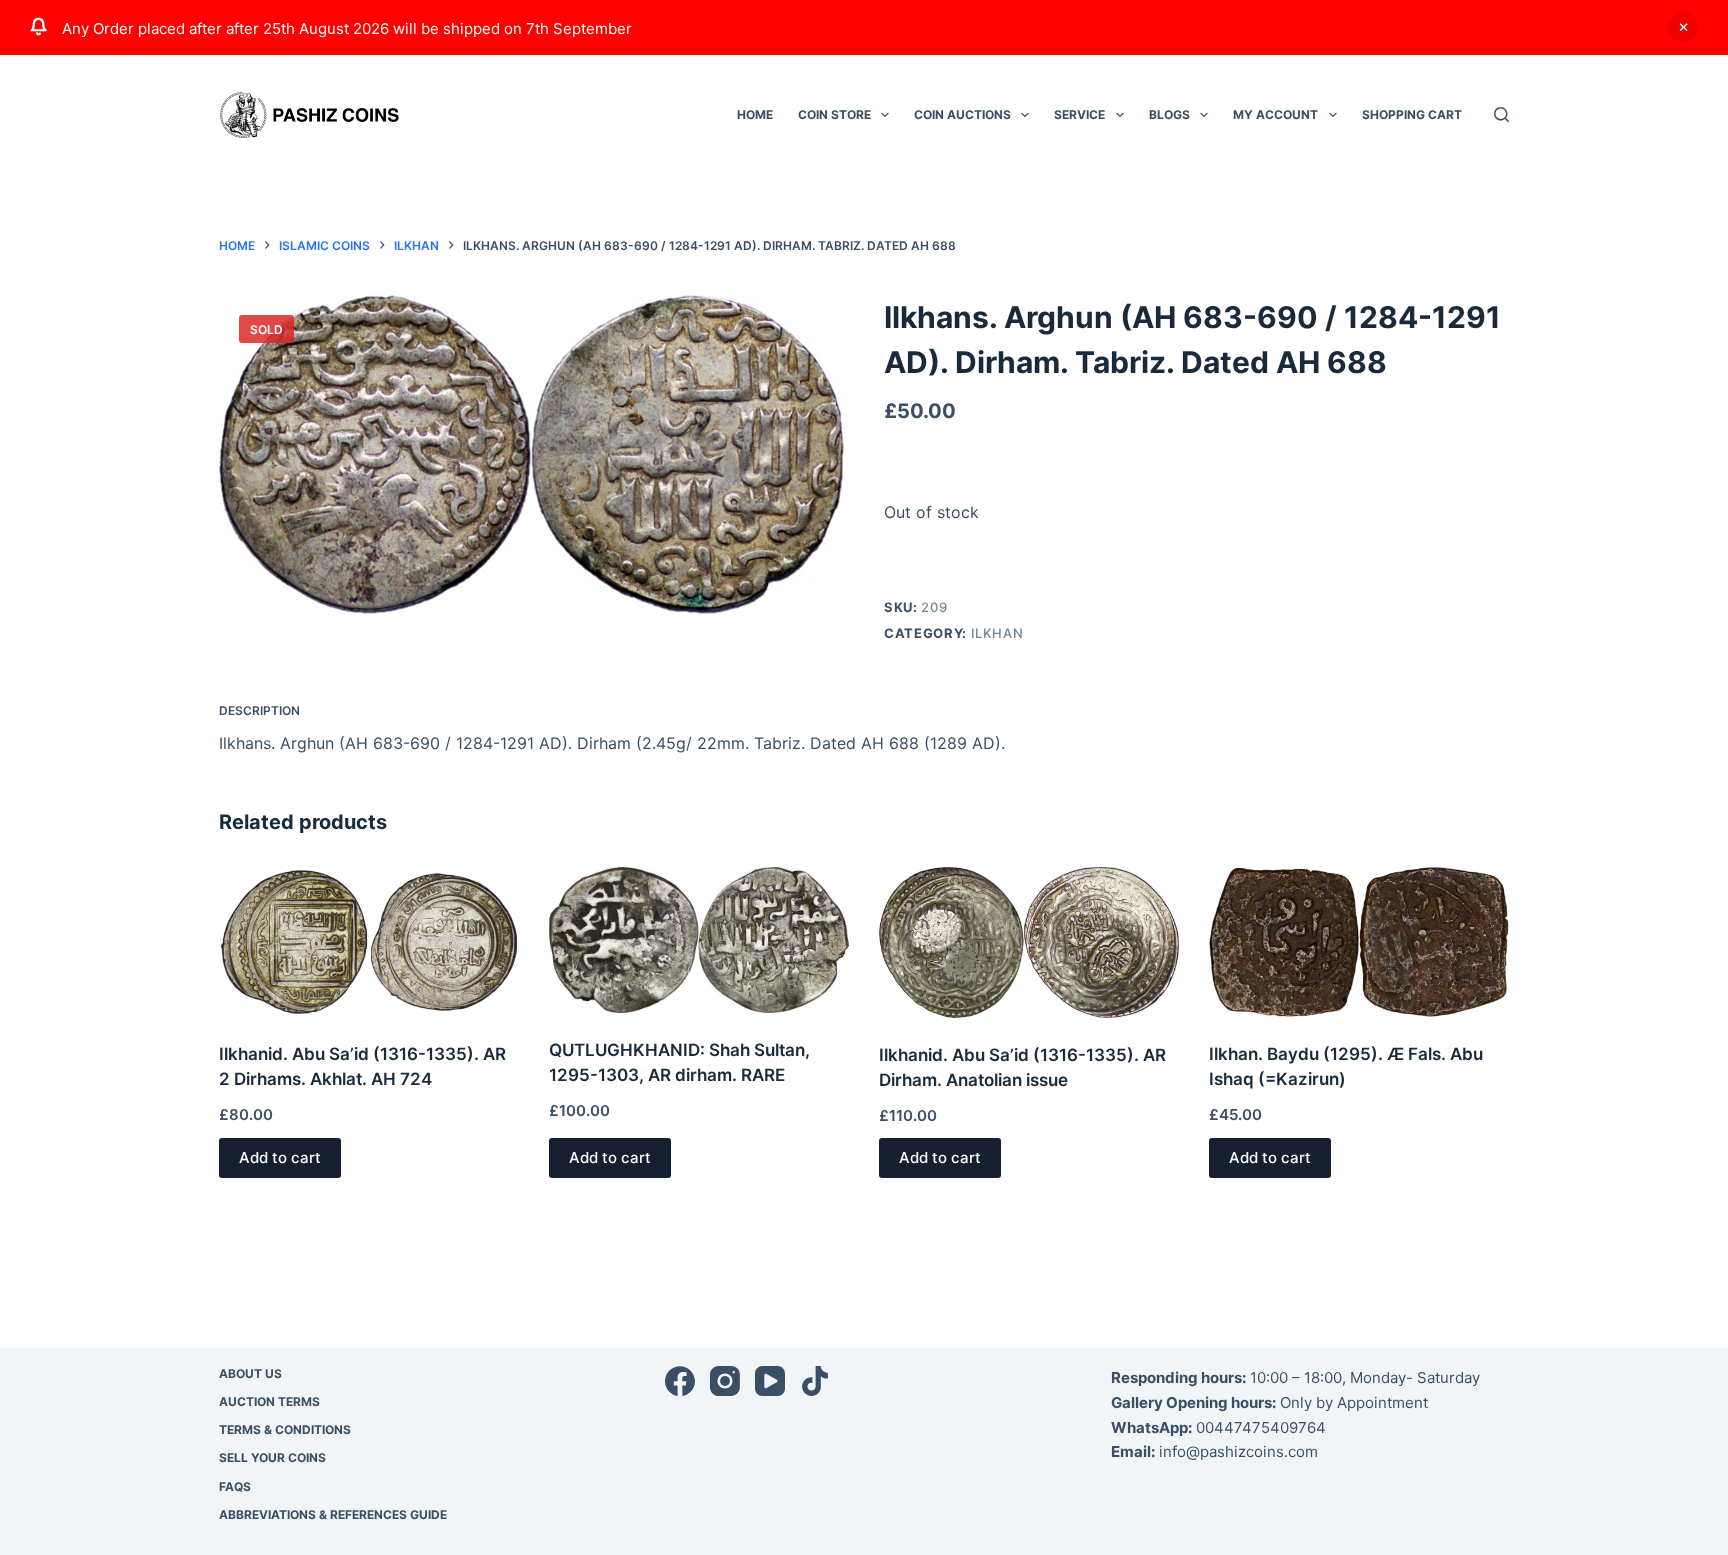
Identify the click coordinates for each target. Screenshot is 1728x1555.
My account (1275, 114)
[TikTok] (815, 1381)
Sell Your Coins (272, 1457)
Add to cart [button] (280, 1157)
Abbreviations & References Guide (333, 1514)
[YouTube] (770, 1381)
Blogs (1169, 114)
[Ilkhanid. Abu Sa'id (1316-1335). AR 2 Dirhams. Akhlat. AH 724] (369, 942)
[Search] (1501, 114)
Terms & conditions (285, 1429)
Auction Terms (269, 1401)
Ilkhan (997, 633)
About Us (250, 1373)
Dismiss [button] (1683, 27)
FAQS (235, 1486)
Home (755, 114)
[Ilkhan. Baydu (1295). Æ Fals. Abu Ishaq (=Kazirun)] (1359, 942)
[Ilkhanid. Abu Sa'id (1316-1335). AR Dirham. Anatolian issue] (1029, 942)
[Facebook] (680, 1381)
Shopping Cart (1412, 114)
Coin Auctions (962, 114)
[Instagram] (725, 1381)
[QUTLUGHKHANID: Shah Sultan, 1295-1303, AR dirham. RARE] (699, 940)
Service (1079, 114)
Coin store (834, 114)
